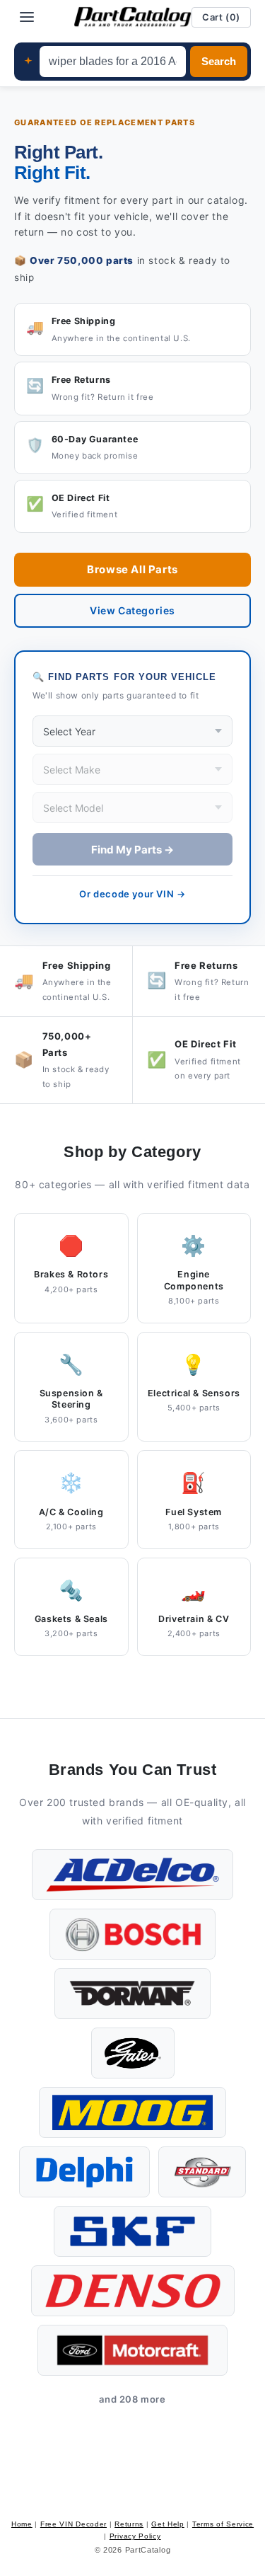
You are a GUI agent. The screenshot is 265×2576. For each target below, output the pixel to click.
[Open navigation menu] (27, 17)
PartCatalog (148, 2550)
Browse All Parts (132, 569)
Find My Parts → (132, 850)
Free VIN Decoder (73, 2524)
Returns (129, 2524)
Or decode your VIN (132, 894)
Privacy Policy (135, 2536)
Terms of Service (223, 2524)
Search (219, 62)
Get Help (168, 2524)
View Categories (132, 610)
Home (22, 2524)
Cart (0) (221, 17)
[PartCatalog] (133, 17)
